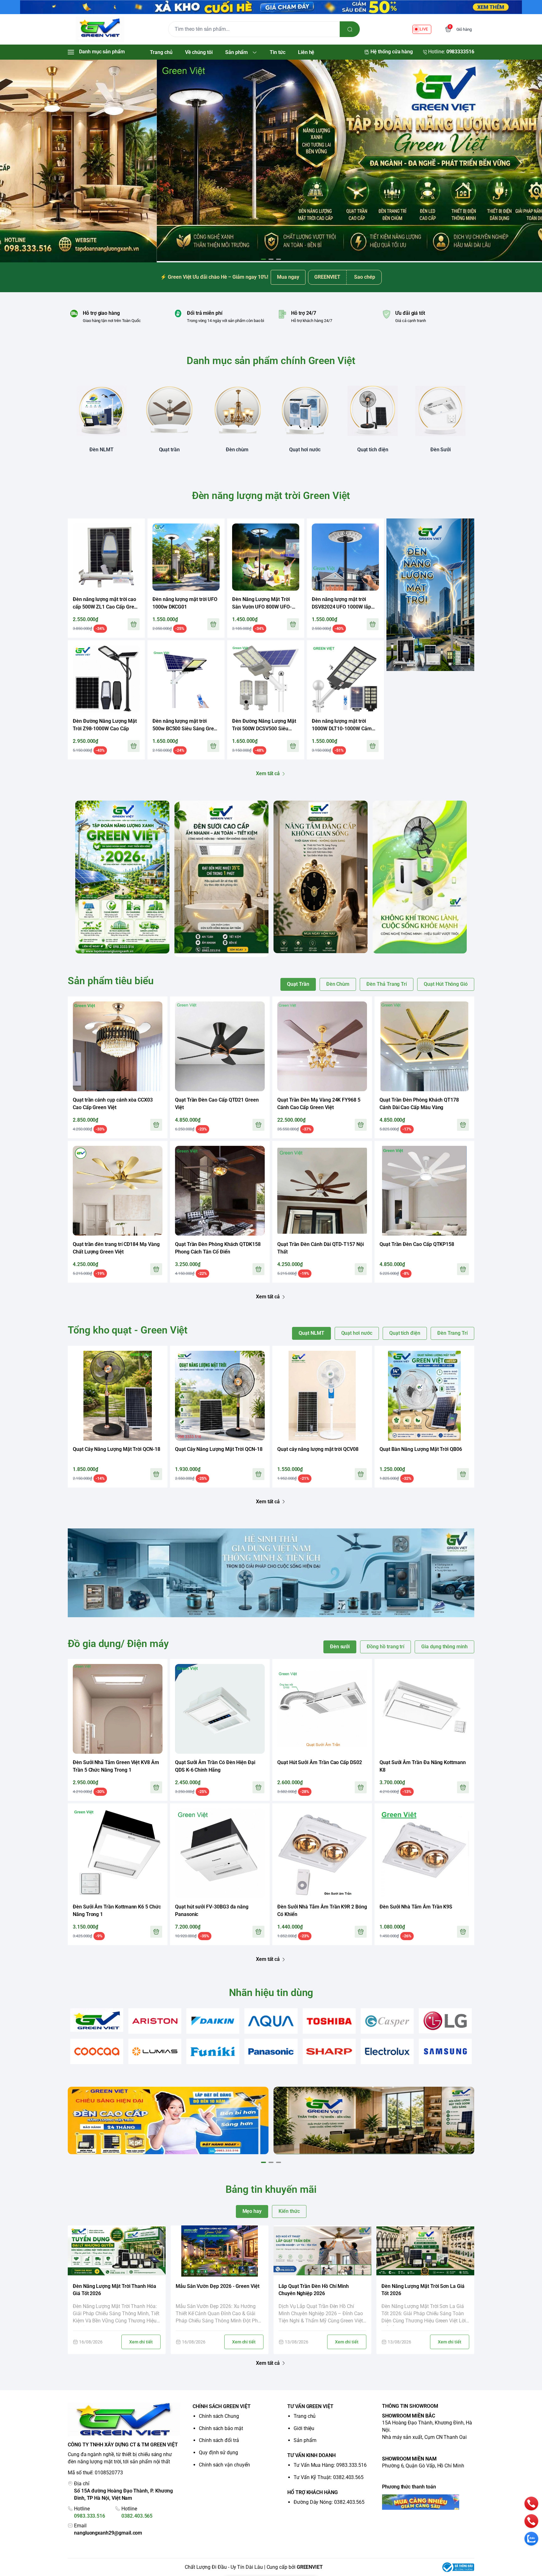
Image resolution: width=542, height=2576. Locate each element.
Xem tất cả (268, 773)
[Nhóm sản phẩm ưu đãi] (430, 595)
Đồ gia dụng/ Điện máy (118, 1644)
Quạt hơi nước (357, 1333)
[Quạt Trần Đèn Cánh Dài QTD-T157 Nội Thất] (322, 1191)
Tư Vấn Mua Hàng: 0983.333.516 (330, 2465)
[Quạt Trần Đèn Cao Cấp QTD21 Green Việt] (220, 1046)
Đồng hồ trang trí (385, 1647)
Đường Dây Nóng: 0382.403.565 (329, 2502)
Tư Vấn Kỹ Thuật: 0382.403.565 (329, 2477)
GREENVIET (310, 2567)
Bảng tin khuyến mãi (271, 2189)
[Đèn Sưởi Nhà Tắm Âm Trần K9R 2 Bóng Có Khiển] (322, 1853)
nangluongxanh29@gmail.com (108, 2533)
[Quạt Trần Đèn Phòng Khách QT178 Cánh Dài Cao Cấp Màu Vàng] (424, 1046)
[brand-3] (213, 2021)
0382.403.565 (137, 2516)
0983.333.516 (90, 2516)
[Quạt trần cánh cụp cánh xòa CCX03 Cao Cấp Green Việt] (118, 1046)
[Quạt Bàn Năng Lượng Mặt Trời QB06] (424, 1396)
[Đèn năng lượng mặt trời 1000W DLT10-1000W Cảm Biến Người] (345, 679)
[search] (350, 29)
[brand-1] (97, 2020)
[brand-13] (387, 2051)
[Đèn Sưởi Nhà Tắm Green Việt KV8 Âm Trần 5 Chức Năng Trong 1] (118, 1709)
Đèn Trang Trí (452, 1333)
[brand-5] (329, 2021)
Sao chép (365, 277)
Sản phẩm (305, 2440)
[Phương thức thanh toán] (428, 2502)
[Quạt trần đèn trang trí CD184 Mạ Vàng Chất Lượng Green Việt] (118, 1191)
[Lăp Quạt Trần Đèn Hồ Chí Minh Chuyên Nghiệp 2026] (322, 2251)
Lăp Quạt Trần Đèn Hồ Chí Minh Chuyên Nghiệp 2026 (314, 2290)
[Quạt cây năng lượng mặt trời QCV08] (322, 1396)
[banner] (122, 877)
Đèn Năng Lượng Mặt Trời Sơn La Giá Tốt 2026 (423, 2290)
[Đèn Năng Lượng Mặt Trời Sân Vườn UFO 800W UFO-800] (266, 557)
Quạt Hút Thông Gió (446, 984)
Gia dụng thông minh (444, 1647)
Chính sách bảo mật (221, 2428)
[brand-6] (387, 2021)
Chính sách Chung (219, 2416)
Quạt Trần (298, 984)
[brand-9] (155, 2051)
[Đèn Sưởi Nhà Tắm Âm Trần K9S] (424, 1853)
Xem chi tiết (141, 2342)
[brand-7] (445, 2021)
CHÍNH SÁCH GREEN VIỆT (222, 2406)
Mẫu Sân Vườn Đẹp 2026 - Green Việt (218, 2286)
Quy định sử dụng (218, 2453)
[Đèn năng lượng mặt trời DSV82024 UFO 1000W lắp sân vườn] (345, 557)
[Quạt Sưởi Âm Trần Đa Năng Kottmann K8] (424, 1709)
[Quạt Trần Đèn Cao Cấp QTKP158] (424, 1191)
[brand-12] (329, 2051)
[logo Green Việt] (124, 2420)
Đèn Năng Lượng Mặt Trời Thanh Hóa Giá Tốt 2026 (114, 2290)
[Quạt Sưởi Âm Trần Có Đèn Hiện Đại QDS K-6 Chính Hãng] (220, 1709)
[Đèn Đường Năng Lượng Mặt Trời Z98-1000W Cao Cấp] (106, 679)
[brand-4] (271, 2021)
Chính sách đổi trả (219, 2440)
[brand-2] (155, 2021)
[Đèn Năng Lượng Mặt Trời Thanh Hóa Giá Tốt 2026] (117, 2251)
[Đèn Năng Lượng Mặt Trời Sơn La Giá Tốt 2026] (425, 2251)
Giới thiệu (304, 2428)
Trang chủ (305, 2416)
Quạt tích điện (405, 1333)
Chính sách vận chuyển (224, 2465)
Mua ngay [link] (288, 277)
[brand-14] (445, 2051)
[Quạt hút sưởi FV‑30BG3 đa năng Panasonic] (220, 1853)
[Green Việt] (100, 29)
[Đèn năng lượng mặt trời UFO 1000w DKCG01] (186, 557)
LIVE (424, 29)
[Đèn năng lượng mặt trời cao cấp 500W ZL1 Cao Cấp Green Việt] (106, 557)
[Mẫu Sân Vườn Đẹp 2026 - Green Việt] (220, 2251)
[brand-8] (97, 2051)
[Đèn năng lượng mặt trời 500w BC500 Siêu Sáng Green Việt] (186, 679)
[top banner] (271, 7)
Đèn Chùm (338, 984)
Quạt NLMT (311, 1333)
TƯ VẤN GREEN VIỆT (310, 2406)
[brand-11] (271, 2051)
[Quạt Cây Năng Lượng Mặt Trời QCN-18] (118, 1396)
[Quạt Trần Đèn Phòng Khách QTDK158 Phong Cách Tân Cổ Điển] (220, 1191)
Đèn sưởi (340, 1647)
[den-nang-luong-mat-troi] (271, 160)
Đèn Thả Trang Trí (387, 984)
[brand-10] (213, 2051)
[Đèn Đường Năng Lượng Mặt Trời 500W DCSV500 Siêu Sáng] (266, 679)
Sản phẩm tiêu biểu (111, 981)
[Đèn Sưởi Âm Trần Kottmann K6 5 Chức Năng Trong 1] (118, 1853)
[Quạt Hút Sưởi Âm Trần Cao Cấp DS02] (322, 1709)
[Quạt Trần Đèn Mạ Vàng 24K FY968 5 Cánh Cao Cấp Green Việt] (322, 1046)
